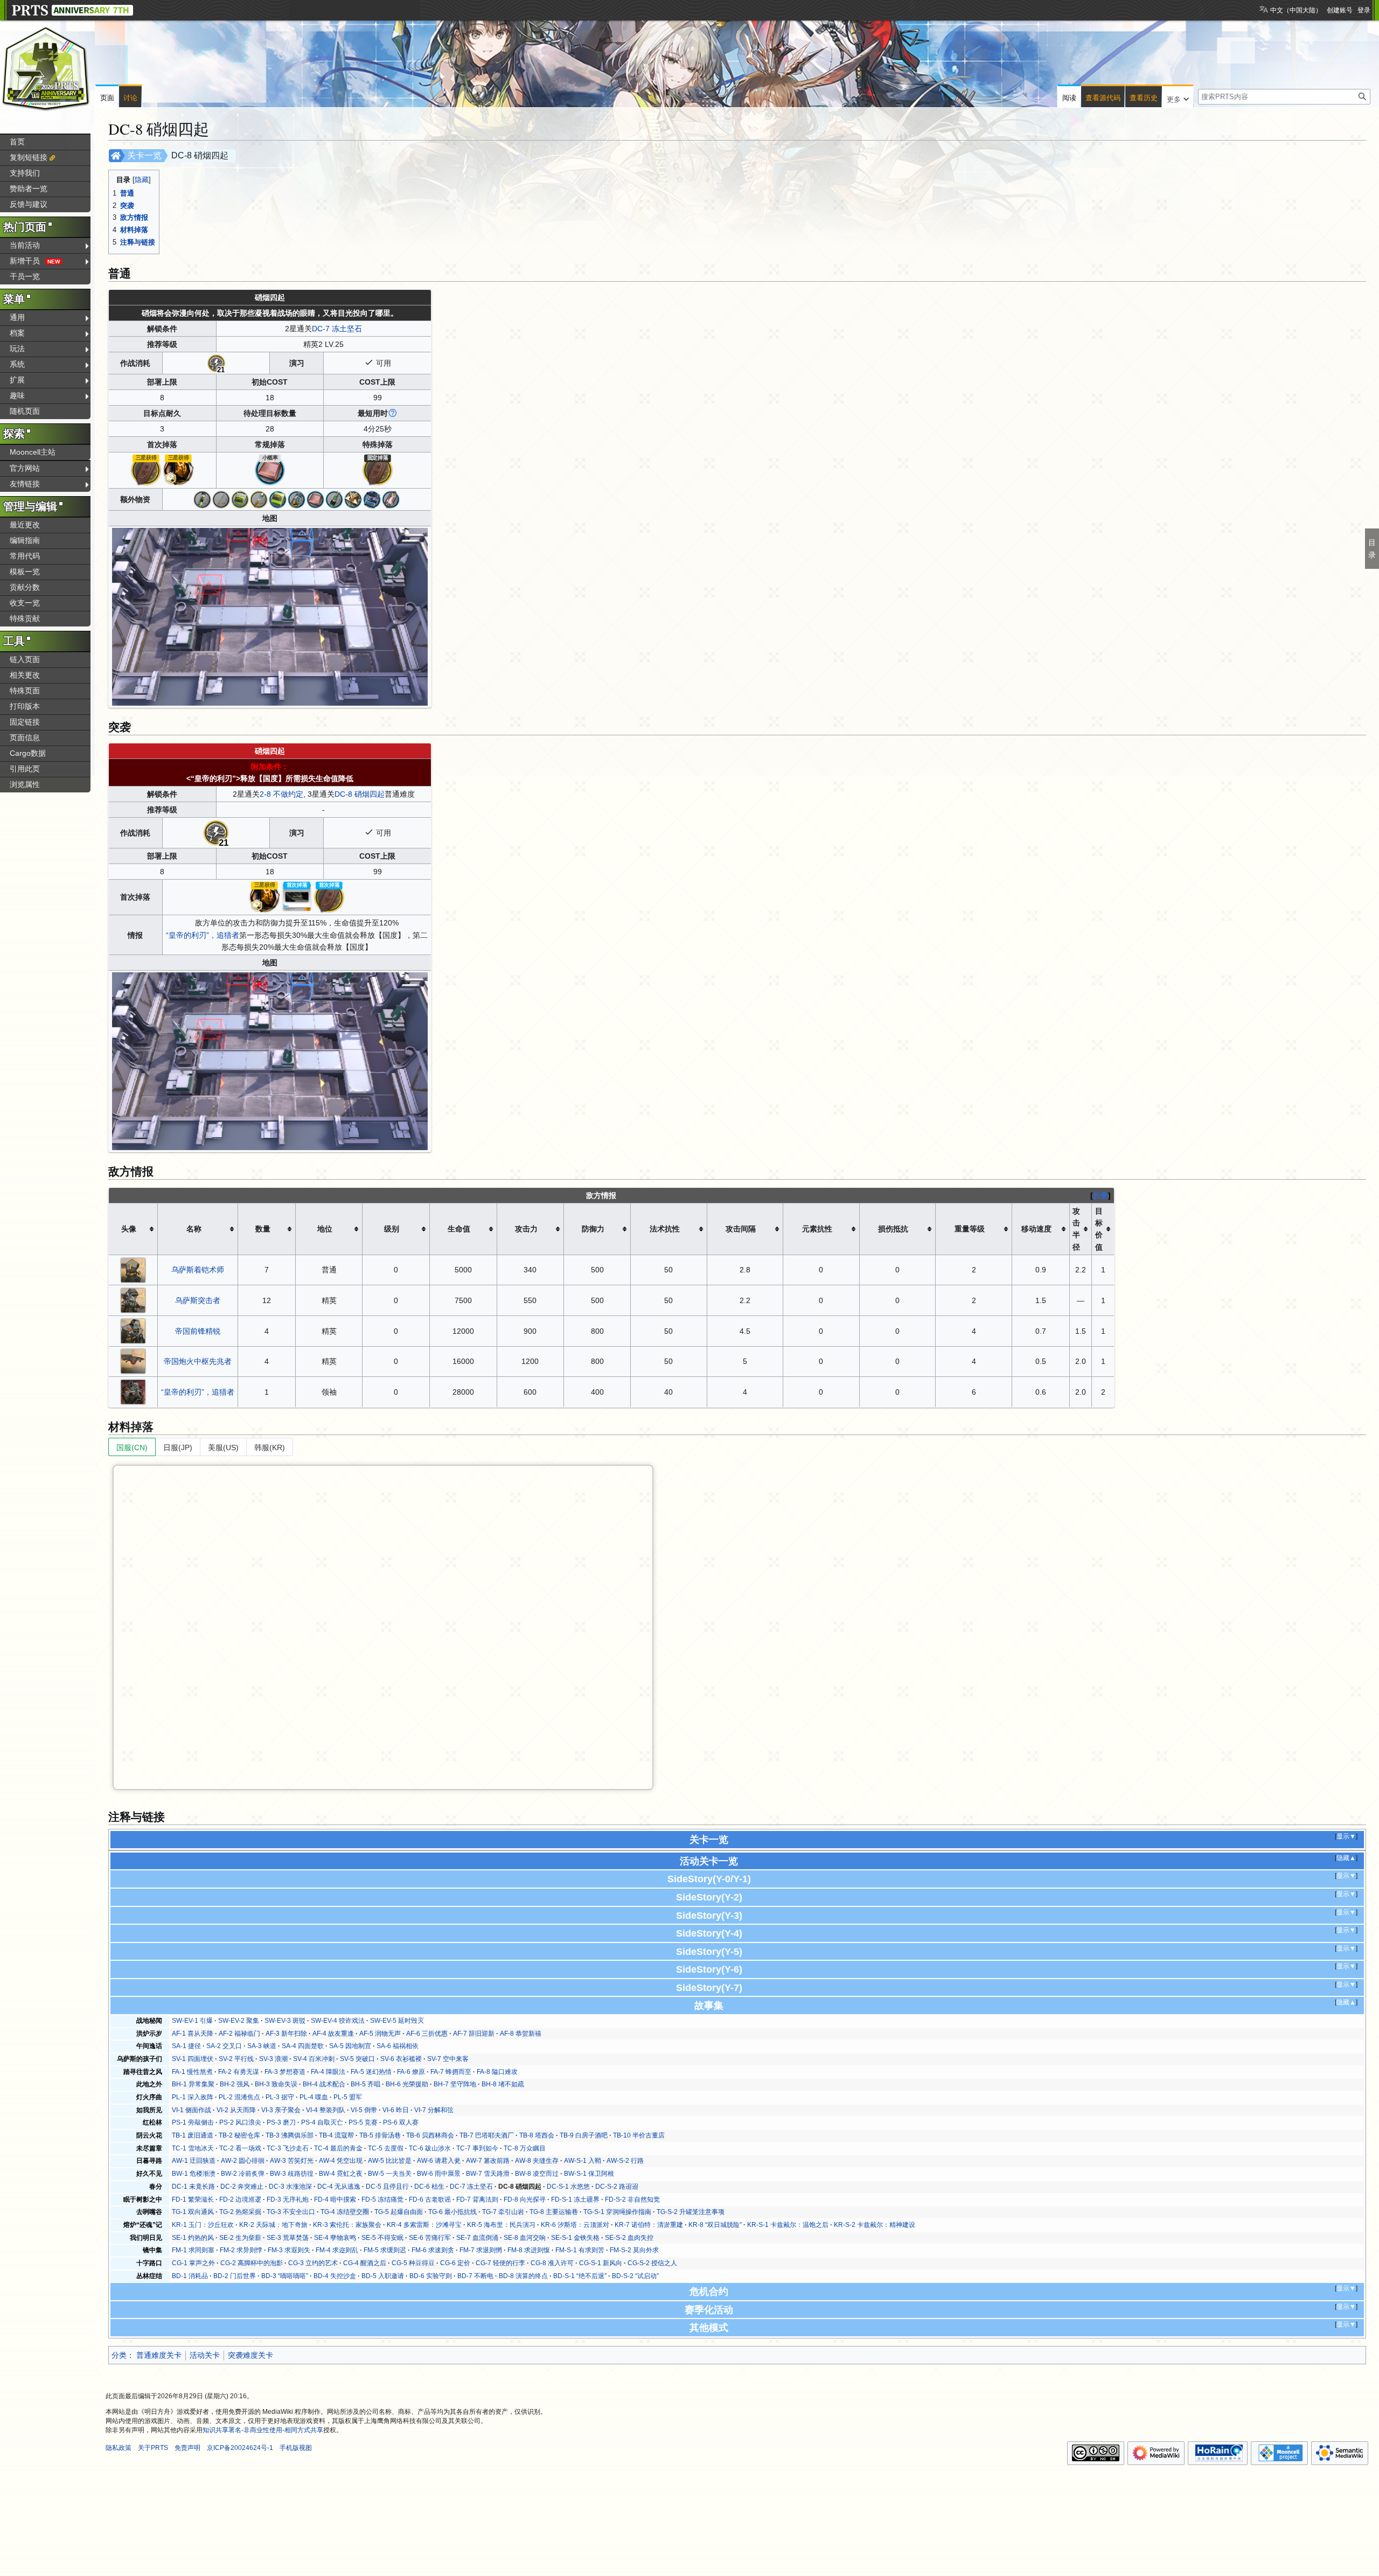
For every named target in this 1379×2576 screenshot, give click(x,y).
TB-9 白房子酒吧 (584, 2135)
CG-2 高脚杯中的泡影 (252, 2263)
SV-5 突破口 (357, 2059)
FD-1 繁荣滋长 (193, 2199)
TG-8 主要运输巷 (554, 2212)
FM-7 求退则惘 (481, 2250)
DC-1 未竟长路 (193, 2187)
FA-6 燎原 (411, 2072)
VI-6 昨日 (396, 2110)
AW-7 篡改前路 (488, 2161)
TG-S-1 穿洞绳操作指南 (617, 2212)
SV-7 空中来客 (448, 2059)
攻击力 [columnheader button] (526, 1229)
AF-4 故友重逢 (333, 2034)
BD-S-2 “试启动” (635, 2276)
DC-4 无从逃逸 (339, 2187)
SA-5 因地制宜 (350, 2046)
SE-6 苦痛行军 (430, 2238)
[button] (1178, 97)
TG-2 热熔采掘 (240, 2212)
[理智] (216, 363)
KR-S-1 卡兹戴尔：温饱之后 (788, 2225)
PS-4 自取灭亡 (322, 2122)
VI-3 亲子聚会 (281, 2110)
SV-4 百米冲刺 (314, 2059)
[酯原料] (202, 499)
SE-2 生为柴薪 (240, 2238)
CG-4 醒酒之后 (365, 2263)
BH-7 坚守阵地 (455, 2084)
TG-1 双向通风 (193, 2212)
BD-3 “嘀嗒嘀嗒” (285, 2276)
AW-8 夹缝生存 (537, 2161)
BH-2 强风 (235, 2084)
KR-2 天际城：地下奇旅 (273, 2225)
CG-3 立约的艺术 (313, 2263)
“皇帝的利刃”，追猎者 (203, 935)
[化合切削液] (372, 499)
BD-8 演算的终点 (523, 2276)
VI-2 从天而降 (236, 2110)
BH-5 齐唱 (365, 2084)
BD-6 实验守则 (431, 2276)
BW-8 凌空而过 (537, 2174)
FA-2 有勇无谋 (239, 2072)
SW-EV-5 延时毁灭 (397, 2021)
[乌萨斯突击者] (133, 1300)
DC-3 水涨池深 (290, 2187)
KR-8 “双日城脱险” (715, 2225)
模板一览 (25, 572)
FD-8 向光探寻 (525, 2199)
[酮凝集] (259, 499)
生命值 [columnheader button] (459, 1229)
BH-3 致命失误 (276, 2084)
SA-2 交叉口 (224, 2046)
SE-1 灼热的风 (193, 2238)
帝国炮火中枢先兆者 (198, 1361)
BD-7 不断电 (475, 2276)
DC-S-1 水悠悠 (568, 2187)
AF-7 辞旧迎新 (474, 2034)
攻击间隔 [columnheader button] (741, 1229)
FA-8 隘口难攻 (497, 2072)
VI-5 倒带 (364, 2110)
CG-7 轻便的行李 (500, 2263)
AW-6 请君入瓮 (439, 2161)
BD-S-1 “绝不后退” (580, 2276)
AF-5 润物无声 (380, 2034)
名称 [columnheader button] (194, 1229)
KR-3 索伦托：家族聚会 (347, 2225)
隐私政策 (119, 2448)
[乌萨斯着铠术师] (133, 1269)
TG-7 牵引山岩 (503, 2212)
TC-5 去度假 (386, 2148)
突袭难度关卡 (250, 2355)
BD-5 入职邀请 (383, 2276)
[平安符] (146, 470)
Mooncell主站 (33, 452)
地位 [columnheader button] (325, 1229)
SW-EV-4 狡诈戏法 (338, 2021)
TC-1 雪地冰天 (193, 2148)
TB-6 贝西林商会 (430, 2135)
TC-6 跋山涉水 (430, 2148)
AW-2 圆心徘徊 (243, 2161)
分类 (119, 2355)
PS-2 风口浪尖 (240, 2122)
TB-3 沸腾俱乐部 (290, 2135)
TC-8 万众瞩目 (525, 2148)
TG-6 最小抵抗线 (452, 2212)
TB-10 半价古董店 (639, 2135)
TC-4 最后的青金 (338, 2148)
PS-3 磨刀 (281, 2122)
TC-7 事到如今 (477, 2148)
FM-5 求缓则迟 (385, 2250)
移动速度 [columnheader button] (1036, 1229)
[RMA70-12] (353, 499)
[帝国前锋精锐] (133, 1331)
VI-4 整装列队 (326, 2110)
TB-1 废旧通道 (193, 2135)
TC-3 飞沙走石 (288, 2148)
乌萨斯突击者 (198, 1300)
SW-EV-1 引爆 (192, 2021)
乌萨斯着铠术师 (198, 1270)
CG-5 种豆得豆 (413, 2263)
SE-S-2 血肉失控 (629, 2238)
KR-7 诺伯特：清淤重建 (649, 2225)
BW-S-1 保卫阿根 (589, 2174)
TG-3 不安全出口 (291, 2212)
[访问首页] (46, 69)
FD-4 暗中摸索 (335, 2199)
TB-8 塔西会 (537, 2135)
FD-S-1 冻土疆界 (575, 2199)
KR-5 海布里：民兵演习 (501, 2225)
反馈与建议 (29, 204)
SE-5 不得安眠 (382, 2238)
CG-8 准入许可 (552, 2263)
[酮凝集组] (297, 499)
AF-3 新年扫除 (286, 2034)
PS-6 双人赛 (401, 2122)
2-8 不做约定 (281, 794)
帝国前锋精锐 (198, 1331)
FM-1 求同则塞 (193, 2250)
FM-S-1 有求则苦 (580, 2250)
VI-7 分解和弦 (434, 2110)
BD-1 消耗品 (190, 2276)
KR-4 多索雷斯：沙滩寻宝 (424, 2225)
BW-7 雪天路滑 (488, 2174)
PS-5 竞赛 (363, 2122)
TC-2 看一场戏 (240, 2148)
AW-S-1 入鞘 (583, 2161)
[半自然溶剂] (391, 499)
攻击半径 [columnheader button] (1076, 1229)
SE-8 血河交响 (525, 2238)
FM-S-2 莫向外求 (634, 2250)
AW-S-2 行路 (625, 2161)
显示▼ (1346, 1836)
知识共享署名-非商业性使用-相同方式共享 (263, 2430)
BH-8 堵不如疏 (503, 2084)
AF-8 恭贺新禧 (521, 2034)
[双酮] (221, 499)
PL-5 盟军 (348, 2097)
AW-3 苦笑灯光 (292, 2161)
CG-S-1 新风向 (601, 2263)
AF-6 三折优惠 (427, 2034)
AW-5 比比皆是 (390, 2161)
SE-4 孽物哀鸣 (335, 2238)
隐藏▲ (1346, 1858)
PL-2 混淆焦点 (239, 2097)
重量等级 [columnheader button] (970, 1229)
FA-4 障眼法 (328, 2072)
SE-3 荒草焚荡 (288, 2238)
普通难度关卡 (159, 2355)
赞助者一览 (29, 189)
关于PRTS (153, 2448)
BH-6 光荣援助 (407, 2084)
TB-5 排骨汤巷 (380, 2135)
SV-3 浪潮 (273, 2059)
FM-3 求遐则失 (289, 2250)
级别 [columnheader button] (392, 1229)
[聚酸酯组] (278, 499)
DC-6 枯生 (429, 2187)
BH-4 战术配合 (324, 2084)
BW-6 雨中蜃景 (439, 2174)
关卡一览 (144, 155)
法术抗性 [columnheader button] (665, 1229)
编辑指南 (25, 540)
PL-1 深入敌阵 (193, 2097)
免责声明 (187, 2448)
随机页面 (25, 411)
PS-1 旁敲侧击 (193, 2122)
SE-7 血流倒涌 (477, 2238)
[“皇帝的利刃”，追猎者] (133, 1391)
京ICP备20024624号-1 (240, 2448)
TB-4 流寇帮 (336, 2135)
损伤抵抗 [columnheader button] (893, 1229)
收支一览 (25, 603)
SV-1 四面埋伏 (193, 2059)
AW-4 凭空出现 (341, 2161)
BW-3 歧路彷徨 (292, 2174)
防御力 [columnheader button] (593, 1229)
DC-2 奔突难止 (242, 2187)
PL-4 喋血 (314, 2097)
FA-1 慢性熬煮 (192, 2072)
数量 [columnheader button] (263, 1229)
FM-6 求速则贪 (433, 2250)
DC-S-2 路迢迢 (617, 2187)
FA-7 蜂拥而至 (451, 2072)
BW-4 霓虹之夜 (341, 2174)
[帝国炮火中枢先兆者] (133, 1361)
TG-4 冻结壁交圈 (345, 2212)
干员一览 (25, 276)
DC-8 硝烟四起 (360, 794)
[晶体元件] (334, 499)
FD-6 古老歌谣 (430, 2199)
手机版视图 (296, 2448)
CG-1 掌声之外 (193, 2263)
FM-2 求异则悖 (241, 2250)
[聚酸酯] (240, 499)
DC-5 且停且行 (387, 2187)
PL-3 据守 (280, 2097)
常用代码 (25, 556)
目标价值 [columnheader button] (1099, 1229)
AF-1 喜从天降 (193, 2034)
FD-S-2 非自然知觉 (632, 2199)
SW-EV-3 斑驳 (285, 2021)
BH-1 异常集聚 (193, 2084)
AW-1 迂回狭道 (194, 2161)
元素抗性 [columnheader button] (817, 1229)
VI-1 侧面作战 (191, 2110)
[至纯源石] (178, 470)
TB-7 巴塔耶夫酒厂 (487, 2135)
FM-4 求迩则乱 (337, 2250)
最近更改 (25, 525)
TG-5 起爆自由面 (399, 2212)
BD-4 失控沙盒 (335, 2276)
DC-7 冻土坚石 (337, 329)
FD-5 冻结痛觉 (382, 2199)
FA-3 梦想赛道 (285, 2072)
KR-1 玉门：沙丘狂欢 (203, 2225)
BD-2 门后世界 (235, 2276)
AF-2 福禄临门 (239, 2034)
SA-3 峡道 (262, 2046)
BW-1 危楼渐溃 (194, 2174)
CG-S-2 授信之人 (652, 2263)
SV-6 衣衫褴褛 (401, 2059)
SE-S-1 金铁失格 (575, 2238)
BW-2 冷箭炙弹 (243, 2174)
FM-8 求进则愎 (529, 2250)
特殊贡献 (25, 618)
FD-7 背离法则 (477, 2199)
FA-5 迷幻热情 (371, 2072)
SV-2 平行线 (236, 2059)
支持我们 (25, 173)
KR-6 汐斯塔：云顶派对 (575, 2225)
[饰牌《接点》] (297, 896)
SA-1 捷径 (186, 2046)
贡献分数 (25, 587)
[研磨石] (270, 470)
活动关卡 (205, 2355)
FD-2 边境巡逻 (240, 2199)
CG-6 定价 (455, 2263)
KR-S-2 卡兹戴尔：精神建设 (875, 2225)
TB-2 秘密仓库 (239, 2135)
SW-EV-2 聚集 (239, 2021)
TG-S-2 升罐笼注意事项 (691, 2212)
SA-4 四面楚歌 (303, 2046)
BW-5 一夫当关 (390, 2174)
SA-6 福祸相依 (398, 2046)
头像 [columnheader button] (129, 1229)
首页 (17, 142)
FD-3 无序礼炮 (288, 2199)
